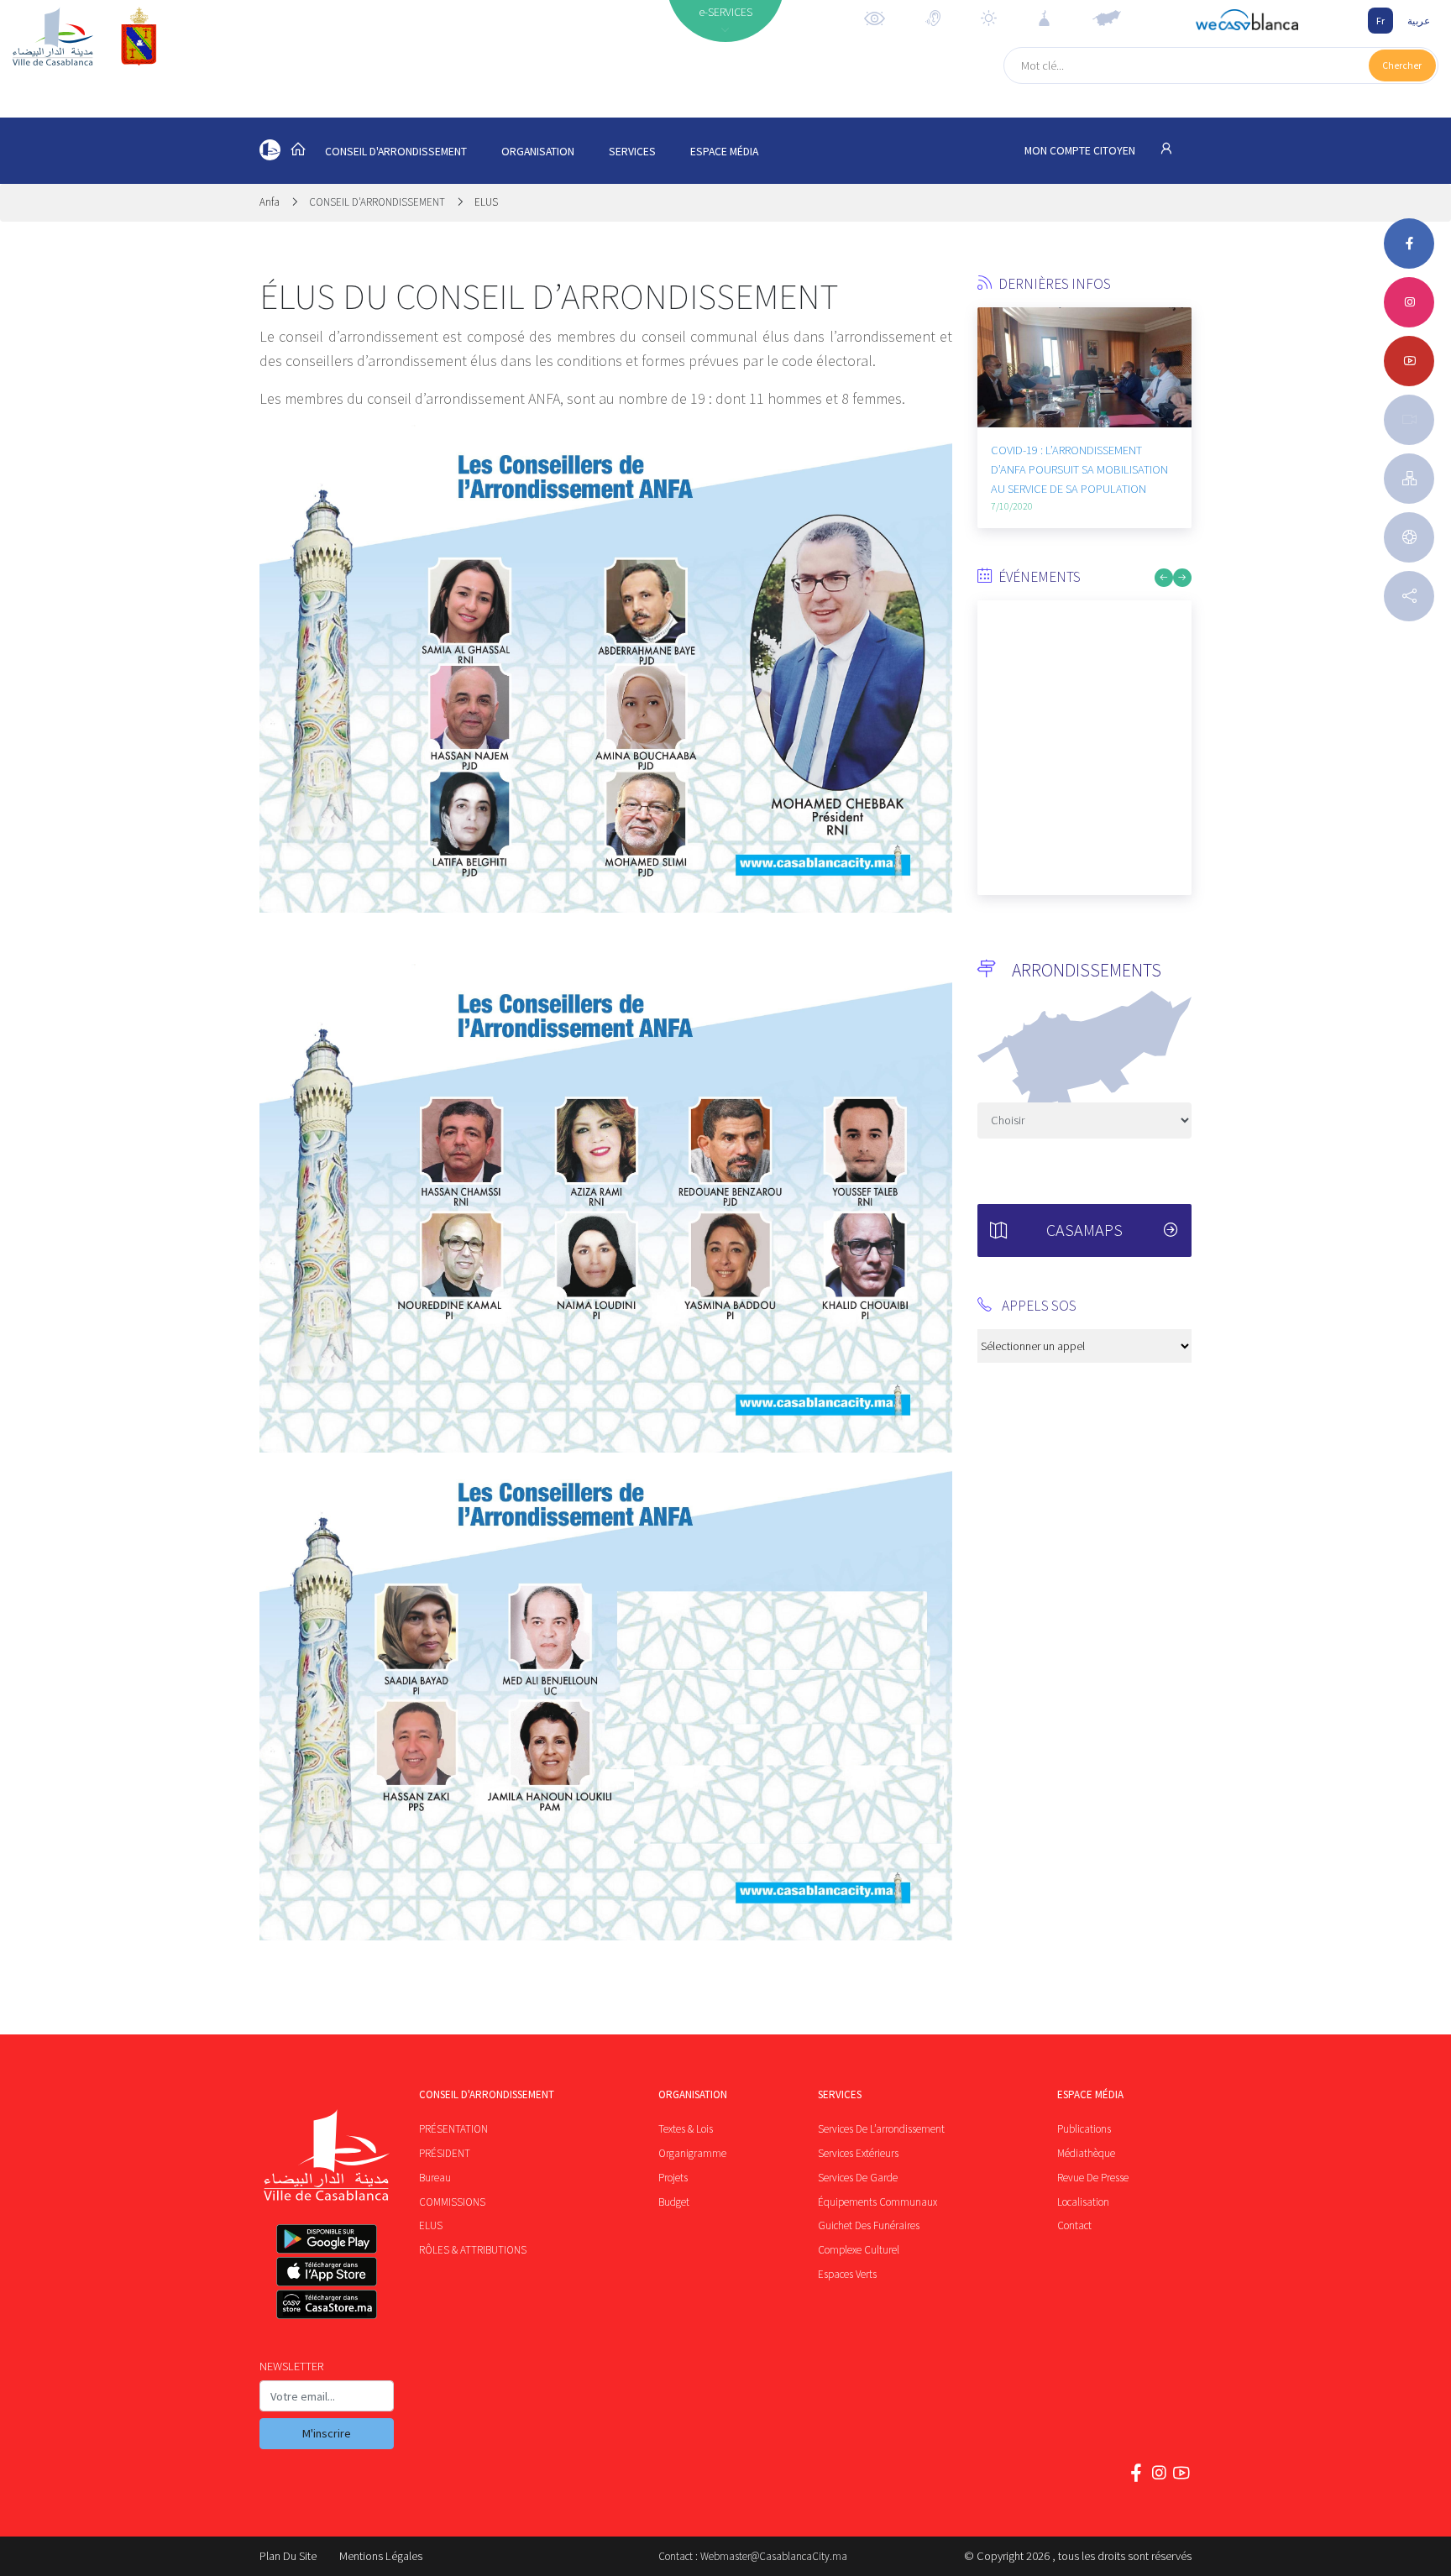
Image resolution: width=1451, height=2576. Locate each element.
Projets (673, 2178)
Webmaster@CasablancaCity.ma (774, 2556)
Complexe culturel (859, 2250)
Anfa (271, 202)
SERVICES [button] (632, 152)
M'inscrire (327, 2433)
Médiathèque (1086, 2153)
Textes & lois (686, 2129)
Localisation (1083, 2202)
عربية (1419, 21)
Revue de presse (1093, 2178)
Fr (1380, 21)
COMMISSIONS (452, 2202)
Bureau (435, 2178)
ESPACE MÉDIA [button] (724, 152)
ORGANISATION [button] (538, 152)
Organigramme (692, 2153)
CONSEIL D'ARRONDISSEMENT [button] (396, 152)
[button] (990, 412)
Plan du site (288, 2556)
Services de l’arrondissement (881, 2129)
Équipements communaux (877, 2202)
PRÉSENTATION (453, 2129)
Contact (1074, 2225)
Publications (1084, 2129)
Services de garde (858, 2178)
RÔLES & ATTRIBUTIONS (473, 2250)
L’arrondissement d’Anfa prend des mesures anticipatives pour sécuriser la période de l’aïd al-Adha (1164, 479)
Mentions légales (381, 2556)
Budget (674, 2202)
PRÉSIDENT (445, 2153)
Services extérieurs (858, 2153)
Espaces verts (847, 2274)
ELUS (486, 202)
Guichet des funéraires (869, 2225)
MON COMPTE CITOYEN (1081, 151)
